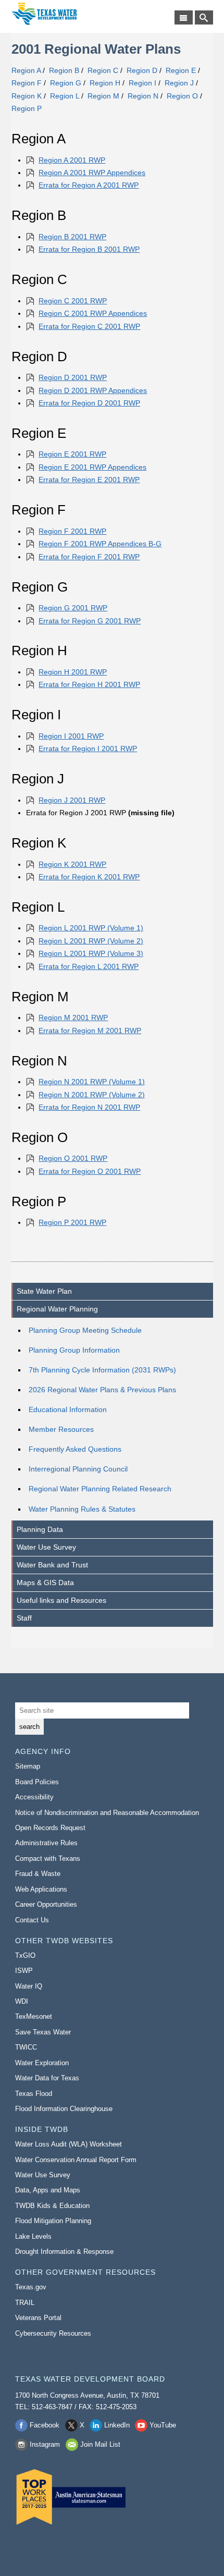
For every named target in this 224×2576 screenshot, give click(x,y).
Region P (27, 108)
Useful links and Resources (61, 1600)
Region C (103, 70)
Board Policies (37, 1782)
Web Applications (41, 1889)
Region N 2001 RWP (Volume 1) (92, 1082)
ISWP (24, 1971)
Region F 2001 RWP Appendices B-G (100, 544)
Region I (142, 83)
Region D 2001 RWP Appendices (93, 390)
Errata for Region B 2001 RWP (89, 249)
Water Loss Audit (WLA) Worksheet (69, 2144)
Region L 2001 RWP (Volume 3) (91, 953)
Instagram (45, 2444)
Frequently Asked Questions (75, 1449)
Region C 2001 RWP (73, 301)
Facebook (45, 2425)
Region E (181, 70)
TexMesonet (34, 2016)
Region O (182, 96)
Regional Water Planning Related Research (100, 1489)
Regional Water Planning (57, 1309)
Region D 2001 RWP (73, 377)
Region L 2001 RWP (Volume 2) (91, 941)
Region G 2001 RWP (73, 608)
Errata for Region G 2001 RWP (90, 621)
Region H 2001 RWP (73, 672)
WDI (22, 2001)
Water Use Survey (46, 1547)
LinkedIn (117, 2425)
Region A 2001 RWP (72, 160)
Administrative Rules (46, 1843)
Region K (27, 96)
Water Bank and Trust (52, 1565)
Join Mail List (100, 2444)
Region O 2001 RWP (73, 1158)
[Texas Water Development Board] (44, 14)
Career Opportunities (46, 1904)
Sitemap (28, 1766)
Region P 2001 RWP (72, 1222)
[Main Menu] (184, 17)
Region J (179, 83)
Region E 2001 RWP (72, 454)
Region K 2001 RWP (72, 864)
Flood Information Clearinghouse (64, 2109)
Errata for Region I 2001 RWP (88, 749)
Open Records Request (50, 1828)
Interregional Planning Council (78, 1469)
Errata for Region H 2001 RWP (89, 684)
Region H (105, 83)
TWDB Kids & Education (52, 2206)
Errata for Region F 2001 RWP (89, 557)
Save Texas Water (43, 2032)
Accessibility (34, 1797)
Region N (143, 96)
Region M (103, 96)
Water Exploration (42, 2063)
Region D (142, 70)
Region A (26, 70)
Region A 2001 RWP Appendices (92, 173)
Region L (65, 96)
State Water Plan (44, 1291)
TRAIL (25, 2303)
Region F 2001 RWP (72, 531)
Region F (27, 83)
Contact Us (32, 1920)
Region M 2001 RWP (73, 1017)
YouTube (163, 2425)
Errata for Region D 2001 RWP (89, 403)
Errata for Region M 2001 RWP (90, 1031)
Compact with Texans (48, 1859)
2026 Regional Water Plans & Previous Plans (102, 1390)
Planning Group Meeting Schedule (85, 1330)
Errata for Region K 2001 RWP (89, 877)
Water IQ (29, 1986)
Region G (66, 83)
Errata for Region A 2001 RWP (89, 185)
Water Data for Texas (47, 2078)
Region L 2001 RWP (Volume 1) (91, 928)
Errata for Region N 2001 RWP (89, 1107)
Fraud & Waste (38, 1874)
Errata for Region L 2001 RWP (89, 966)
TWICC (26, 2047)
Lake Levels (33, 2236)
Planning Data (40, 1529)
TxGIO (25, 1955)
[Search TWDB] (204, 17)
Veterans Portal (38, 2318)
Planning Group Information (74, 1350)
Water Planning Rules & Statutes (82, 1509)
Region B (64, 70)
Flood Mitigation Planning (53, 2221)
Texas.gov (31, 2287)
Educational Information (68, 1409)
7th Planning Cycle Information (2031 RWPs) (102, 1370)
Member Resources (61, 1429)
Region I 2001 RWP (71, 736)
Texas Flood (34, 2094)
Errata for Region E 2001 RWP (89, 480)
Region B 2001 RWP (72, 237)
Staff (24, 1618)
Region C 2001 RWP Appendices (93, 313)
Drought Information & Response (64, 2252)
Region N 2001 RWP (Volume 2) (92, 1095)
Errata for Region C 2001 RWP (89, 326)
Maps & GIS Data (45, 1583)
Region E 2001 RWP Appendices (92, 467)
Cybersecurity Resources (53, 2333)
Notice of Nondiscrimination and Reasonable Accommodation (107, 1813)
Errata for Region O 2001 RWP (90, 1171)
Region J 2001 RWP (72, 800)
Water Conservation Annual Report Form (76, 2160)
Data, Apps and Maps (48, 2190)
